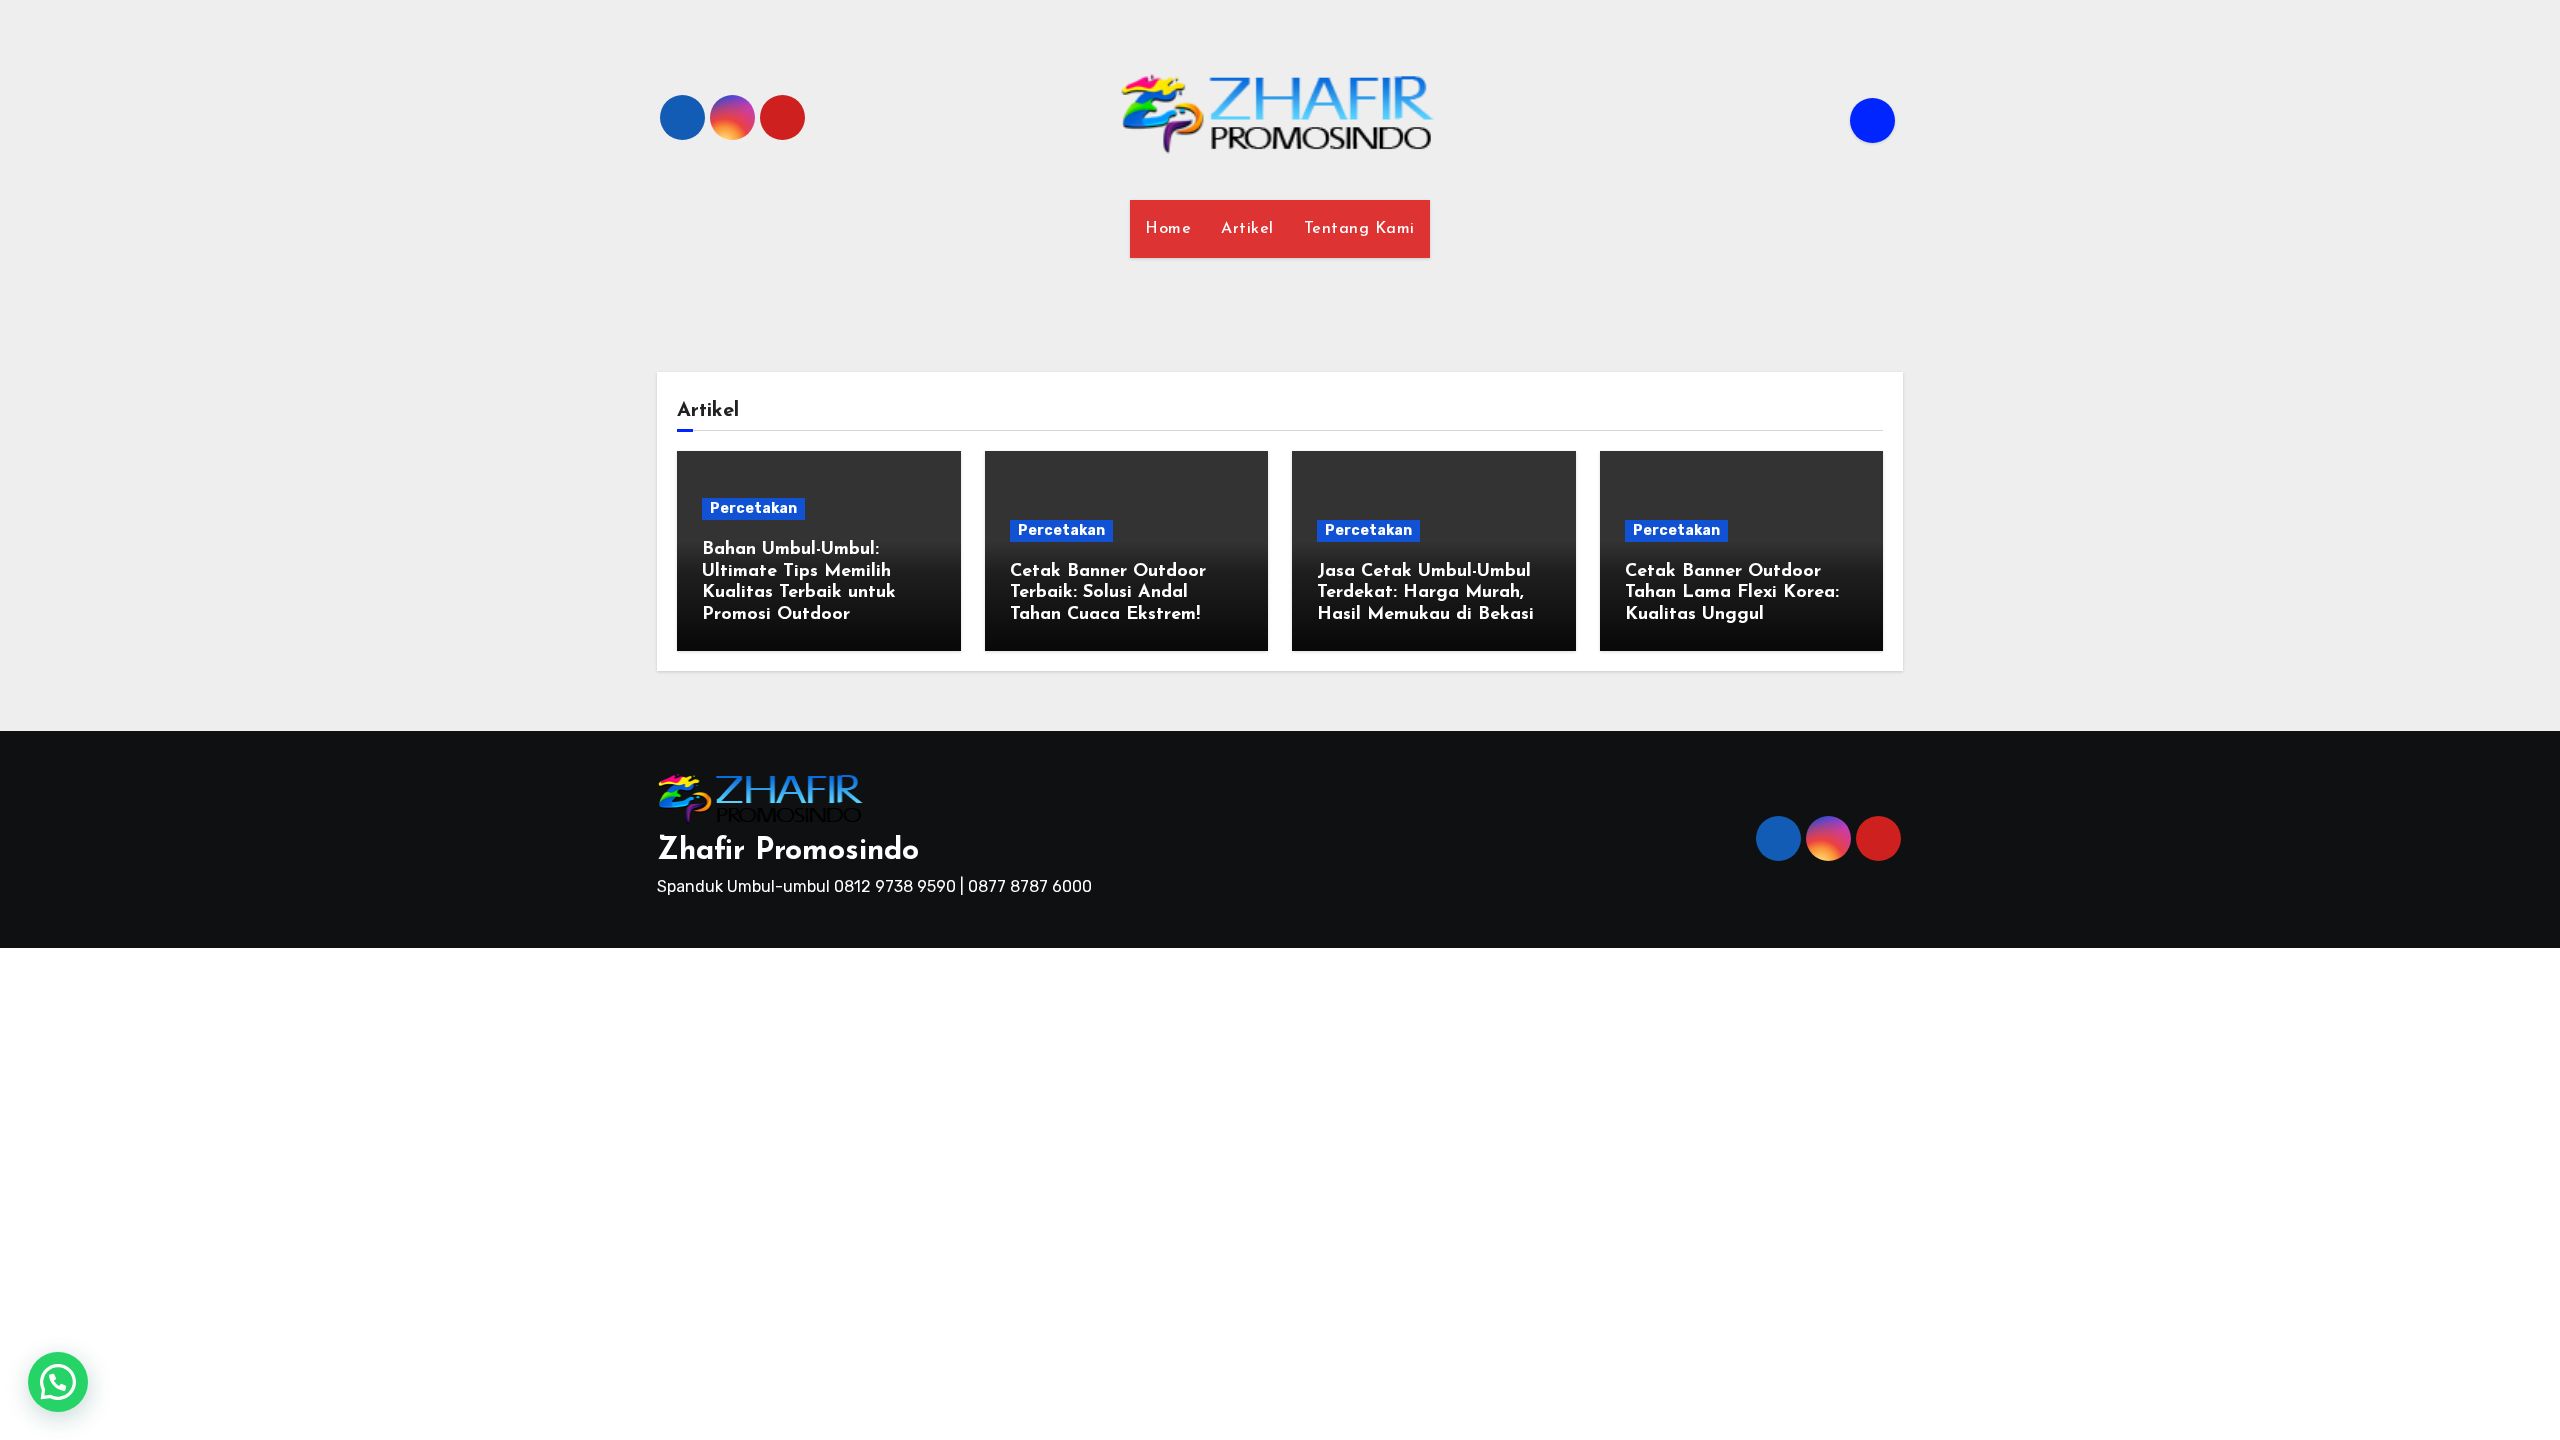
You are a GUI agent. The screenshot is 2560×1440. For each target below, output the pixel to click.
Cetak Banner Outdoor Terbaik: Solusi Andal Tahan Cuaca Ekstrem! (1108, 593)
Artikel (1247, 229)
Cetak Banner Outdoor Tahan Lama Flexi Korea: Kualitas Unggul (1732, 593)
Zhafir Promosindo (788, 851)
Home (1168, 229)
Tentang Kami (1359, 229)
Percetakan (753, 508)
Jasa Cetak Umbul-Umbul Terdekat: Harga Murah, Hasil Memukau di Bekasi (1425, 593)
